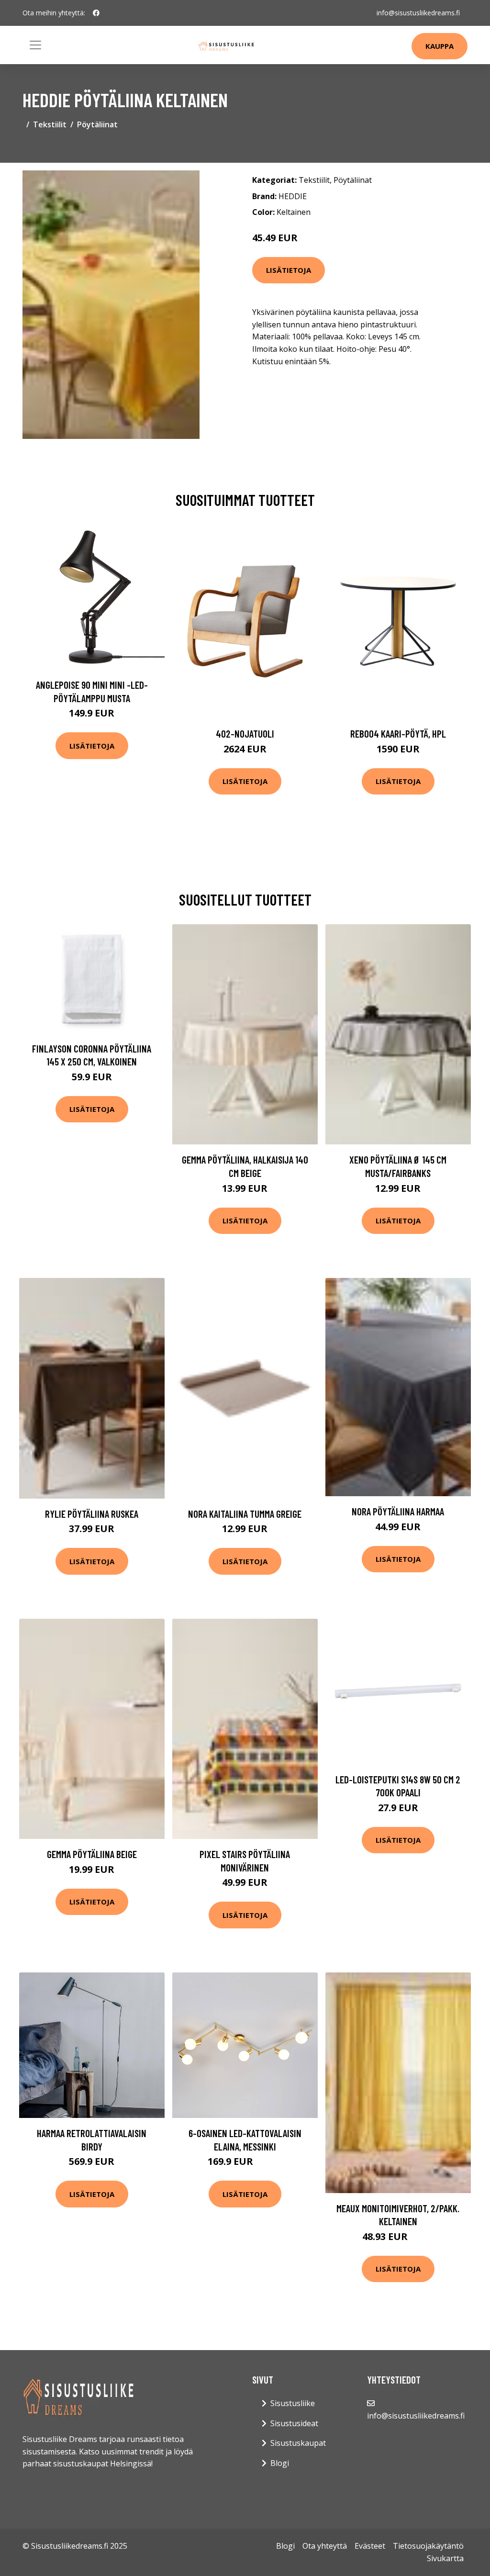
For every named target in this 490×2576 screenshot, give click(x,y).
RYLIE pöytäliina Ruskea (92, 1514)
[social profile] (96, 13)
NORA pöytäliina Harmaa (398, 1511)
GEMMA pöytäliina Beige (92, 1854)
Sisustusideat (294, 2423)
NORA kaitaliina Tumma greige (245, 1514)
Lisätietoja (289, 270)
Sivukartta (445, 2558)
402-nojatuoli (245, 734)
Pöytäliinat (97, 124)
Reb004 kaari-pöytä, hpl (398, 734)
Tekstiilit (50, 124)
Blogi (280, 2463)
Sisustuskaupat (298, 2443)
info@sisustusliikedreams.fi (418, 13)
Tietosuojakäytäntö (428, 2546)
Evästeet (370, 2546)
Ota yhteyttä (325, 2546)
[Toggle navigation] (35, 45)
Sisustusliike (293, 2403)
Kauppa (440, 46)
